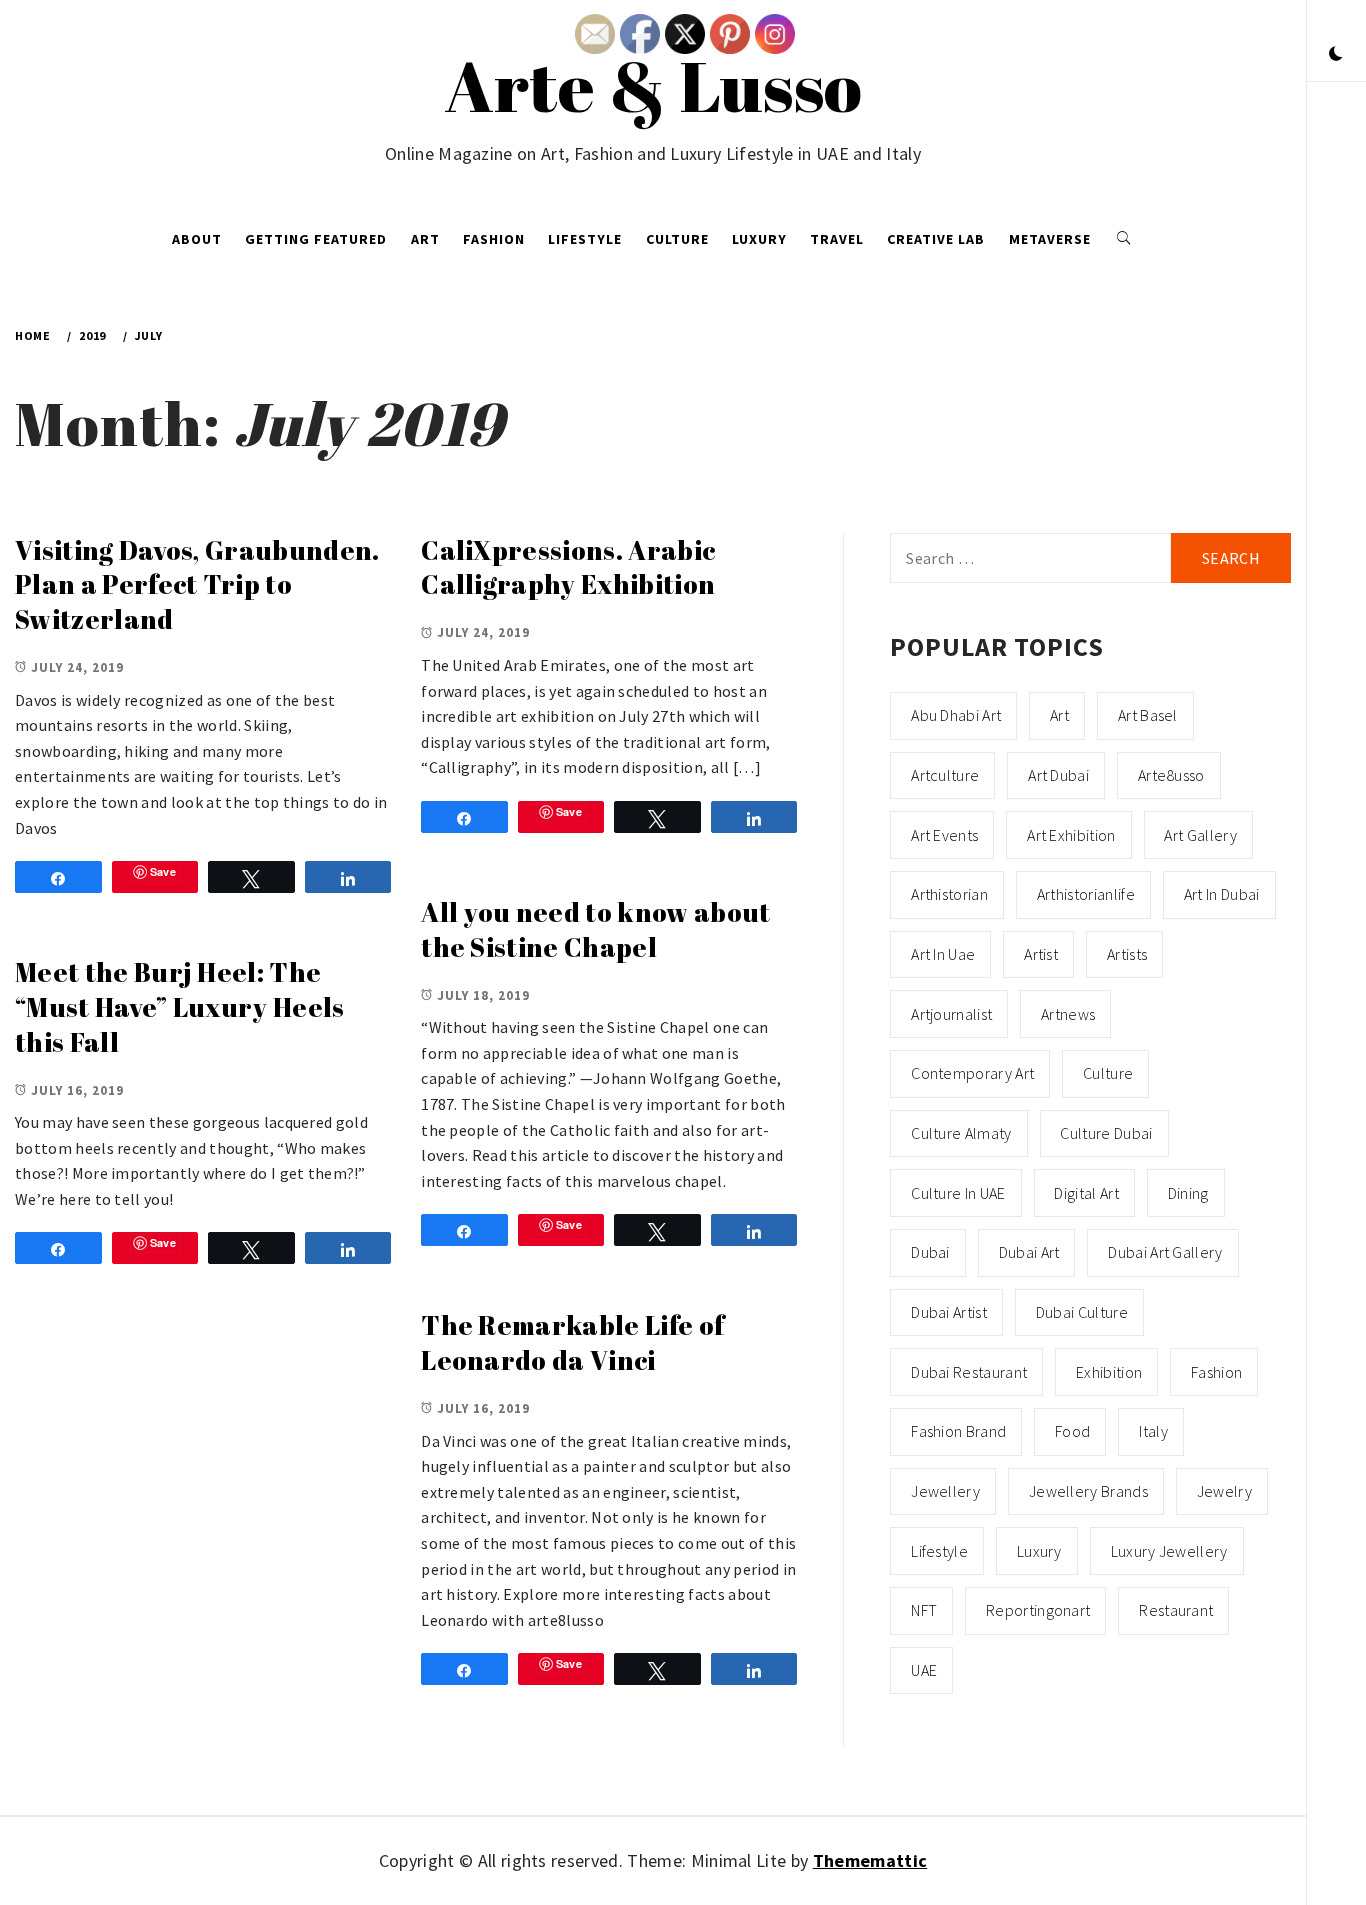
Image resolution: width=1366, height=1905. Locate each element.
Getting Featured (316, 239)
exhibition (1109, 1372)
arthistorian (949, 894)
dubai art (1029, 1252)
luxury (1039, 1551)
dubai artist (949, 1312)
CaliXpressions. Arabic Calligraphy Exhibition (568, 567)
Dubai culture (1082, 1312)
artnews (1068, 1014)
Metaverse (1050, 239)
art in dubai (1222, 894)
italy (1153, 1431)
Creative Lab (936, 239)
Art (425, 239)
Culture (677, 239)
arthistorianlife (1086, 894)
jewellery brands (1088, 1491)
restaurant (1176, 1610)
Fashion (494, 239)
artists (1127, 954)
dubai (930, 1252)
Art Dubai (1058, 775)
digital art (1086, 1193)
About (197, 239)
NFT (924, 1610)
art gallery (1200, 835)
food (1072, 1431)
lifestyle (939, 1551)
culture (1108, 1073)
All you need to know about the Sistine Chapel (595, 929)
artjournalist (951, 1014)
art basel (1148, 715)
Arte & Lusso (653, 85)
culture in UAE (958, 1193)
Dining (1188, 1193)
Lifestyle (585, 239)
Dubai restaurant (969, 1372)
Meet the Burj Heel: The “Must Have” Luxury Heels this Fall (180, 1006)
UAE (924, 1670)
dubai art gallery (1165, 1252)
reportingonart (1038, 1610)
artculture (945, 775)
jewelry (1224, 1491)
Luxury (759, 239)
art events (944, 835)
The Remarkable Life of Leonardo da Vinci (572, 1342)
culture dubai (1106, 1133)
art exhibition (1071, 835)
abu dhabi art (956, 715)
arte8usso (1171, 775)
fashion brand (958, 1431)
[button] (1336, 55)
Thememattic (870, 1860)
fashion (1216, 1372)
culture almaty (961, 1133)
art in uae (943, 954)
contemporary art (972, 1073)
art (1059, 715)
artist (1041, 954)
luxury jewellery (1169, 1551)
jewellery (945, 1491)
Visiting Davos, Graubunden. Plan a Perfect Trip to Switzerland (197, 584)
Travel (837, 239)
